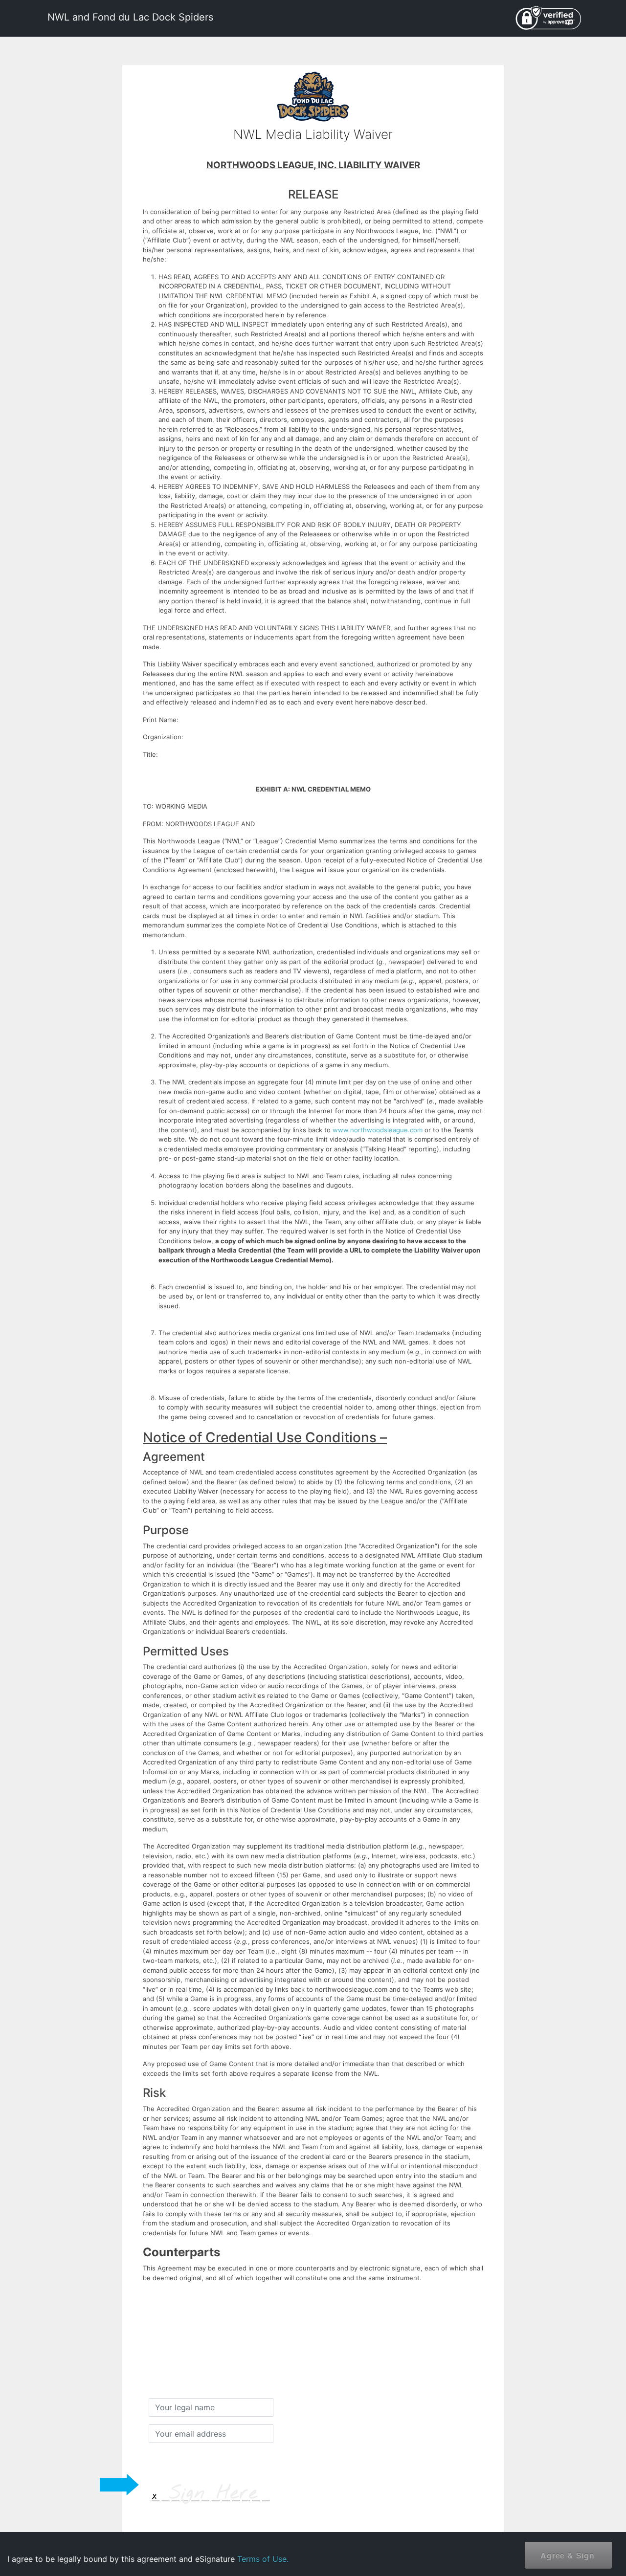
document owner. (512, 2542)
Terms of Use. (263, 2559)
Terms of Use (537, 2511)
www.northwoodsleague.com (378, 1130)
